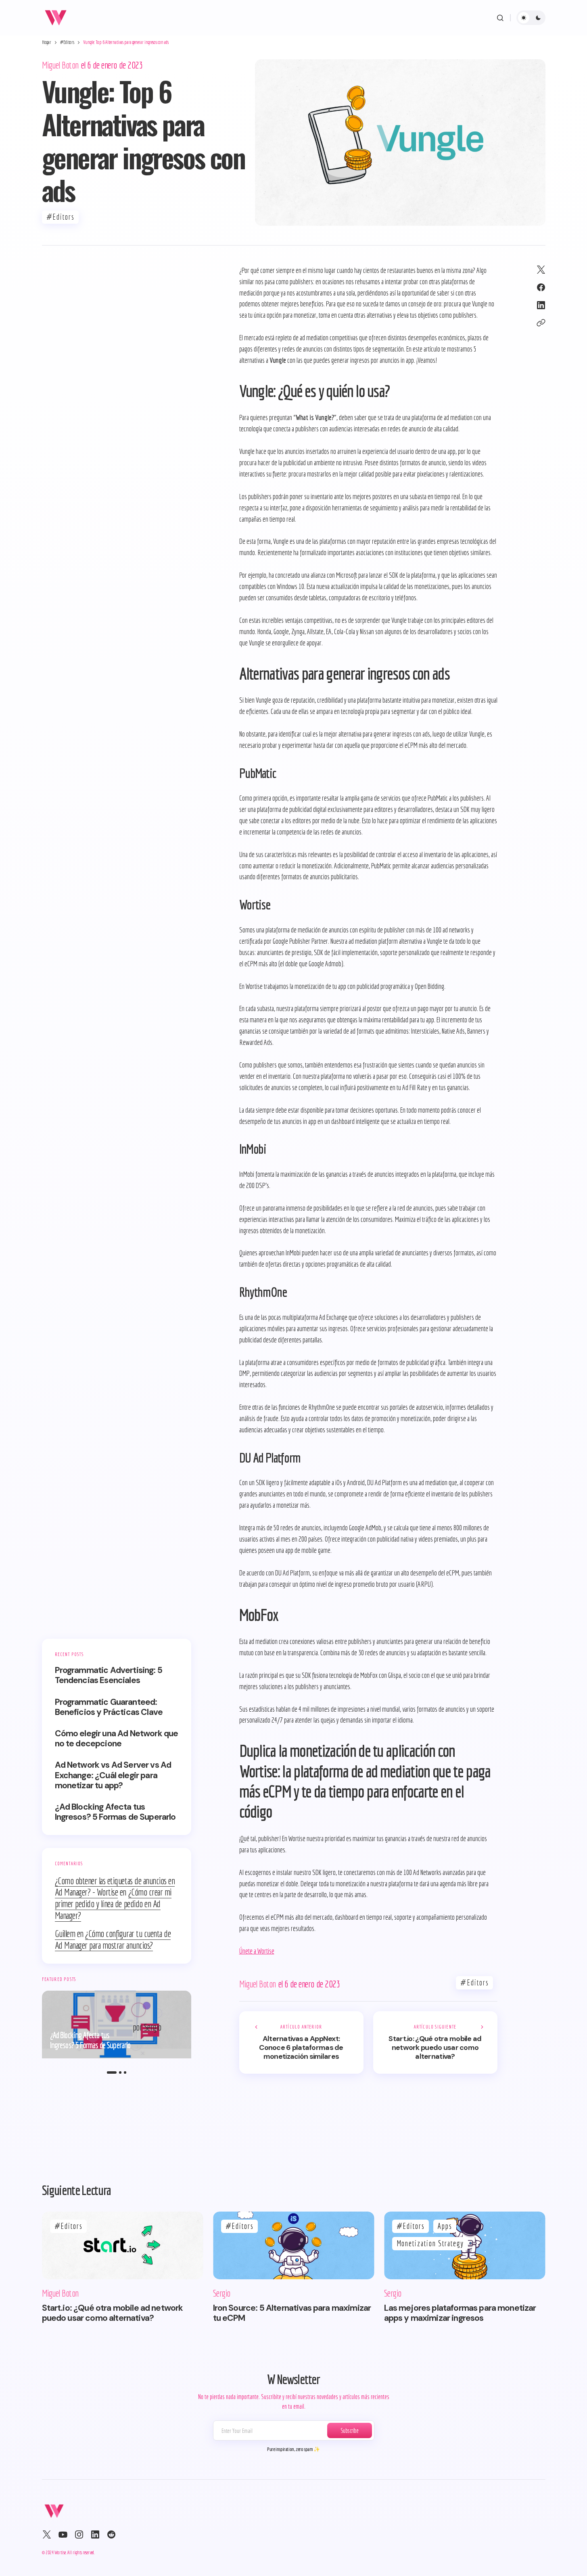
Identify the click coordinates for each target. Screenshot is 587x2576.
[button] (500, 18)
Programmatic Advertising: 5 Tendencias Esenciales (109, 1675)
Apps (445, 2226)
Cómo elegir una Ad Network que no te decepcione (117, 1739)
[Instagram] (79, 2534)
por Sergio (147, 2027)
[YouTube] (63, 2534)
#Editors (67, 42)
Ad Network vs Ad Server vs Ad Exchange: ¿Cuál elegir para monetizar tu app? (113, 1776)
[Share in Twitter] (541, 270)
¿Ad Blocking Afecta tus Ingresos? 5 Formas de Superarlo (115, 1812)
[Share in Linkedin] (541, 305)
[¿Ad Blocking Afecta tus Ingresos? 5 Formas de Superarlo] (117, 2025)
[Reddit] (111, 2534)
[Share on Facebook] (541, 287)
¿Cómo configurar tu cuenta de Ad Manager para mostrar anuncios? (113, 1939)
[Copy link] (541, 323)
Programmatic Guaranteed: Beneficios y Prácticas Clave (109, 1707)
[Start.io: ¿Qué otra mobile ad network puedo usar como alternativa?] (435, 2042)
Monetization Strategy (430, 2243)
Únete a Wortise (257, 1951)
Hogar (47, 42)
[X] (47, 2534)
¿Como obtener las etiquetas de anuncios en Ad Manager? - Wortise (115, 1886)
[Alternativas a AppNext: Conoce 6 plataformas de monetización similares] (301, 2042)
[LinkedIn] (95, 2534)
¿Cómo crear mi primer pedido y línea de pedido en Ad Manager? (113, 1904)
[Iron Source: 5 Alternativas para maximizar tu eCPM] (294, 2245)
